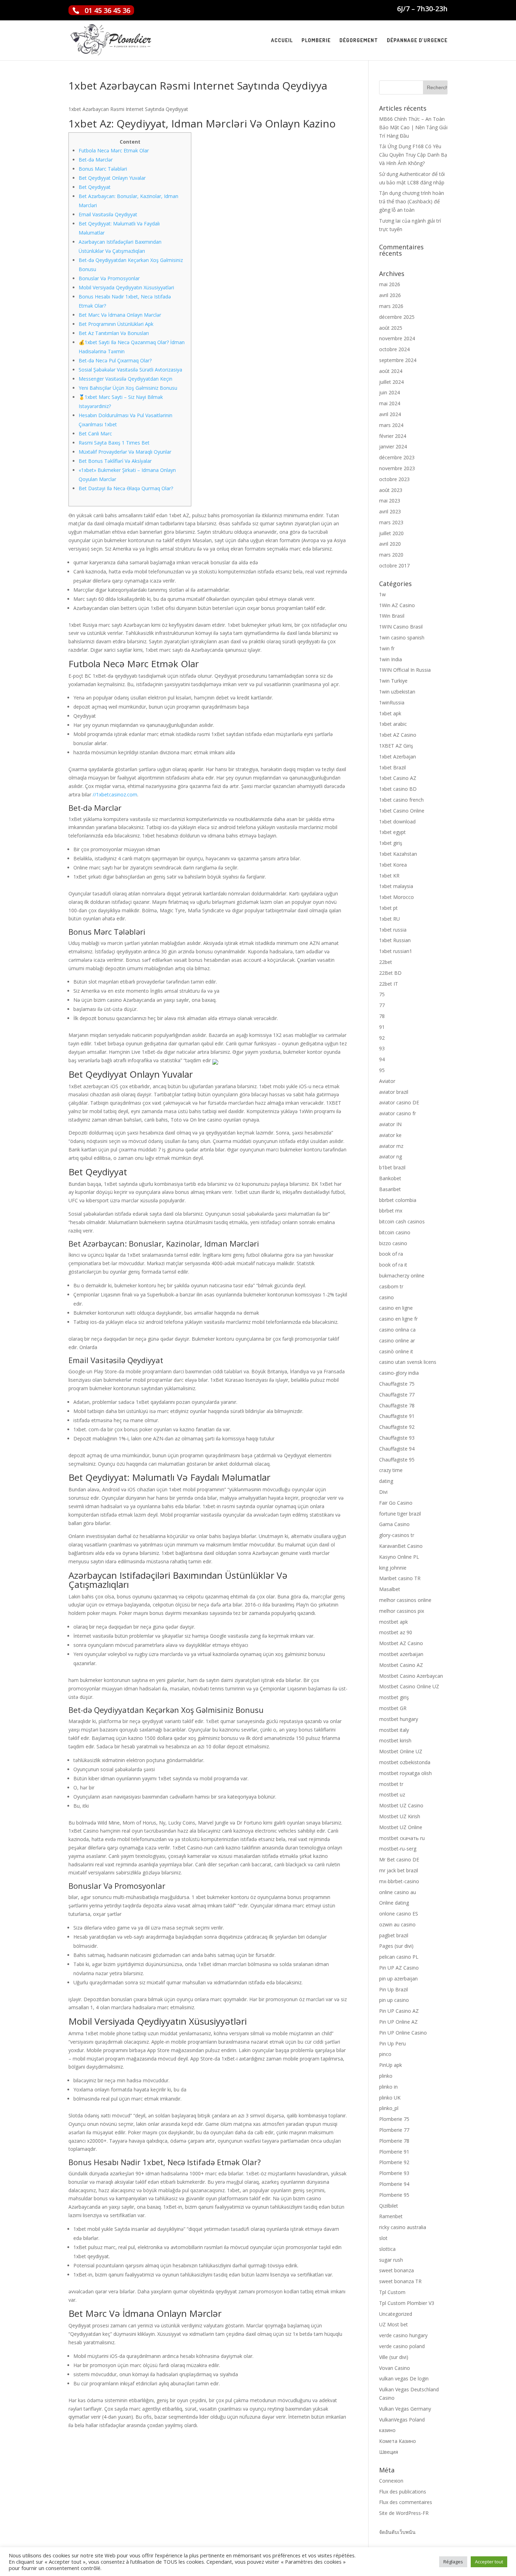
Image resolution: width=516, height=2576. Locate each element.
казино (387, 2430)
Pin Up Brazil (393, 1989)
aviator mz (391, 1146)
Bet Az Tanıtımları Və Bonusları (114, 333)
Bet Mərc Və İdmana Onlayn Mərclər (120, 315)
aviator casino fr (398, 1113)
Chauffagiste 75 (397, 1384)
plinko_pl (389, 2108)
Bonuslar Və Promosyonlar (109, 278)
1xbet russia (393, 930)
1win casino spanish (402, 638)
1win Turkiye (393, 681)
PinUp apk (391, 2065)
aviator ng (391, 1156)
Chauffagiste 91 (397, 1416)
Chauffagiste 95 (397, 1460)
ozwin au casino (397, 1924)
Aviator (387, 1081)
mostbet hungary (399, 1719)
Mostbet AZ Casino (401, 1643)
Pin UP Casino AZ (399, 2011)
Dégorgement (359, 41)
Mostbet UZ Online (401, 1827)
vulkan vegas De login (404, 2378)
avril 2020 (390, 544)
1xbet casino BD (398, 789)
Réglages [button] (453, 2562)
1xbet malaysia (396, 886)
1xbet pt (388, 908)
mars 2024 (391, 425)
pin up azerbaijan (398, 1979)
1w (382, 594)
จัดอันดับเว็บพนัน (397, 2532)
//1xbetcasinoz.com (115, 794)
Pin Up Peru (392, 2043)
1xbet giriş (391, 843)
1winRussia (392, 702)
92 (382, 1038)
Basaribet (390, 1189)
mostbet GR (393, 1708)
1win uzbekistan (397, 692)
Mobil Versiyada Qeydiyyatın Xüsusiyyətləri (126, 287)
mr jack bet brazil (399, 1870)
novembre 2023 (397, 468)
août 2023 (391, 490)
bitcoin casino (395, 1232)
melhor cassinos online (405, 1600)
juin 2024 (389, 392)
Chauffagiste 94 (397, 1449)
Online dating (394, 1903)
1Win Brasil (392, 616)
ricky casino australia (403, 2227)
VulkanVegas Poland (402, 2420)
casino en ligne (396, 1308)
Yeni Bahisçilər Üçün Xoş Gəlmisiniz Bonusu (128, 388)
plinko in (388, 2087)
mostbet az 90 (396, 1632)
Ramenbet (391, 2216)
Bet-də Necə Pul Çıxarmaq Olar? (115, 360)
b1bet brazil (392, 1167)
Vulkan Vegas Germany (405, 2409)
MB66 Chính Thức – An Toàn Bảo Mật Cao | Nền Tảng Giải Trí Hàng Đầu (413, 127)
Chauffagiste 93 (397, 1438)
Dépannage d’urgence (417, 41)
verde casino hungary (403, 2335)
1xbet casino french (401, 800)
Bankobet (390, 1178)
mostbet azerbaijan (401, 1654)
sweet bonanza (396, 2270)
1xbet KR (389, 876)
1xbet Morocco (396, 897)
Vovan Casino (395, 2368)
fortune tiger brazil (400, 1514)
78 (382, 1016)
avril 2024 (390, 414)
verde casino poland (402, 2346)
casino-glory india (399, 1373)
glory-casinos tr (397, 1535)
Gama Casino (394, 1524)
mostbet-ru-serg (398, 1849)
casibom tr (391, 1286)
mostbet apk (393, 1622)
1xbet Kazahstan (398, 854)
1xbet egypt (392, 832)
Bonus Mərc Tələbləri (103, 169)
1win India (391, 659)
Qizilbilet (389, 2206)
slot (383, 2238)
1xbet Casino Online (402, 811)
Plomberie (316, 41)
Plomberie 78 (394, 2141)
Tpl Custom (392, 2292)
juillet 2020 (391, 533)
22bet (386, 962)
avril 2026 (390, 295)
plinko (386, 2076)
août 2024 (391, 371)
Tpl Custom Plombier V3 (407, 2303)
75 (382, 994)
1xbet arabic (393, 724)
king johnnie (393, 1568)
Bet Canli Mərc (95, 433)
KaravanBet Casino (401, 1546)
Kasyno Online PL (399, 1557)
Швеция (389, 2452)
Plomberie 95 (394, 2195)
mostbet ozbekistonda (405, 1762)
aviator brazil (394, 1092)
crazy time (391, 1470)
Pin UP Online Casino (403, 2033)
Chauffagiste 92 (397, 1427)
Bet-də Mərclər (96, 160)
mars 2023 (391, 522)
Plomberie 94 (394, 2184)
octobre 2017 (394, 566)
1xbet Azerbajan (398, 757)
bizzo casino (393, 1243)
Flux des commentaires (406, 2502)
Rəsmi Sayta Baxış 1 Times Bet (114, 443)
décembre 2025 (397, 317)
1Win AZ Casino (397, 605)
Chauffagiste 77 (397, 1395)
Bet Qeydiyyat (95, 187)
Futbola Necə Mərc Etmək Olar (114, 150)
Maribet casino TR (400, 1578)
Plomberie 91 (394, 2152)
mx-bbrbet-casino (399, 1881)
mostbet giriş (394, 1697)
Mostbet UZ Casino (401, 1805)
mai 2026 (390, 284)
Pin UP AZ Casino (399, 1968)
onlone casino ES (399, 1914)
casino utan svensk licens (408, 1362)
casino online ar (397, 1340)
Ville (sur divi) (394, 2357)
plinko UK (390, 2098)
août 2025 (391, 328)
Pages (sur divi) (396, 1946)
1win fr (387, 648)
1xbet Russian (395, 940)
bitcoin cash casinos (402, 1221)
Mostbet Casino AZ (401, 1665)
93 (382, 1048)
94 (382, 1059)
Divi (383, 1492)
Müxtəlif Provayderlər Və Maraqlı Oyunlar (125, 452)
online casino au (398, 1892)
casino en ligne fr (398, 1319)
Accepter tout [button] (489, 2562)
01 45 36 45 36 (107, 10)
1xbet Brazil (392, 767)
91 (382, 1027)
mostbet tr (391, 1784)
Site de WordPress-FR (404, 2513)
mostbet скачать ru (402, 1838)
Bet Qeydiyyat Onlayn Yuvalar (112, 178)
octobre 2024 (394, 349)
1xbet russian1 (396, 951)
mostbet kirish (395, 1740)
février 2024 (393, 436)
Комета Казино (398, 2441)
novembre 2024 (397, 338)
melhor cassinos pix (402, 1611)
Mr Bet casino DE (399, 1859)
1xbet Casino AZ (398, 778)
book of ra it (393, 1265)
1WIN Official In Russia (405, 670)
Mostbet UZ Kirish (400, 1816)
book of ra (391, 1254)
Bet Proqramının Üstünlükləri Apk (116, 324)
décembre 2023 (397, 457)
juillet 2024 (391, 382)
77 (382, 1005)
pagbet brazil (394, 1935)
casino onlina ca (397, 1330)
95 (382, 1070)
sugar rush (391, 2260)
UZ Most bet (393, 2324)
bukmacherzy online (402, 1276)
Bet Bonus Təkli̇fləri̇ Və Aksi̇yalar (115, 461)
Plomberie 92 (394, 2162)
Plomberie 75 (394, 2119)
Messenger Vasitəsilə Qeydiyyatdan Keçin (125, 379)
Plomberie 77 (394, 2130)
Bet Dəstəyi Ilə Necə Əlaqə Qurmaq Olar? (126, 488)
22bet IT (389, 984)
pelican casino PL (399, 1957)
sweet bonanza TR (400, 2281)
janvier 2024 (393, 446)
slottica (387, 2249)
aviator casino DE (399, 1102)
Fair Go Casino (396, 1503)
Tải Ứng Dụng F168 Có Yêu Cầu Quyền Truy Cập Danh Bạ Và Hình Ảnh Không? (413, 155)
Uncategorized (396, 2314)
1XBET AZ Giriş (396, 746)
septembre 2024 (398, 360)
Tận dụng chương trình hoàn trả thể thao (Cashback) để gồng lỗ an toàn (412, 201)
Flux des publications (403, 2492)
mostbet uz (392, 1795)
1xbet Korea (393, 865)
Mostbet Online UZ (401, 1751)
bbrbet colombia (398, 1200)
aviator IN (390, 1124)
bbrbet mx (391, 1211)
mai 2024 (390, 403)
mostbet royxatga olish (405, 1773)
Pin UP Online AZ (398, 2022)
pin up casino (394, 2000)
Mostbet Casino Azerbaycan (411, 1676)
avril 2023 (390, 511)
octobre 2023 (394, 479)
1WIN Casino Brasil (401, 627)
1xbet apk (390, 713)
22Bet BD (390, 973)
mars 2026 (391, 306)
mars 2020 (391, 555)
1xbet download (397, 822)
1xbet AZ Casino (398, 735)
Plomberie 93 (394, 2173)
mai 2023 (390, 501)
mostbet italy (394, 1730)
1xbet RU (389, 919)
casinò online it (396, 1351)
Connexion (391, 2481)
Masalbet (390, 1589)
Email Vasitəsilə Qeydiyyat (108, 214)
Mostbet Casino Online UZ (409, 1686)
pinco (385, 2054)
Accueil (282, 41)
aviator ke (390, 1135)
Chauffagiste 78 (397, 1405)
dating (386, 1481)
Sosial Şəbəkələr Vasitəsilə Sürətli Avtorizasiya (130, 370)
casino (386, 1297)
